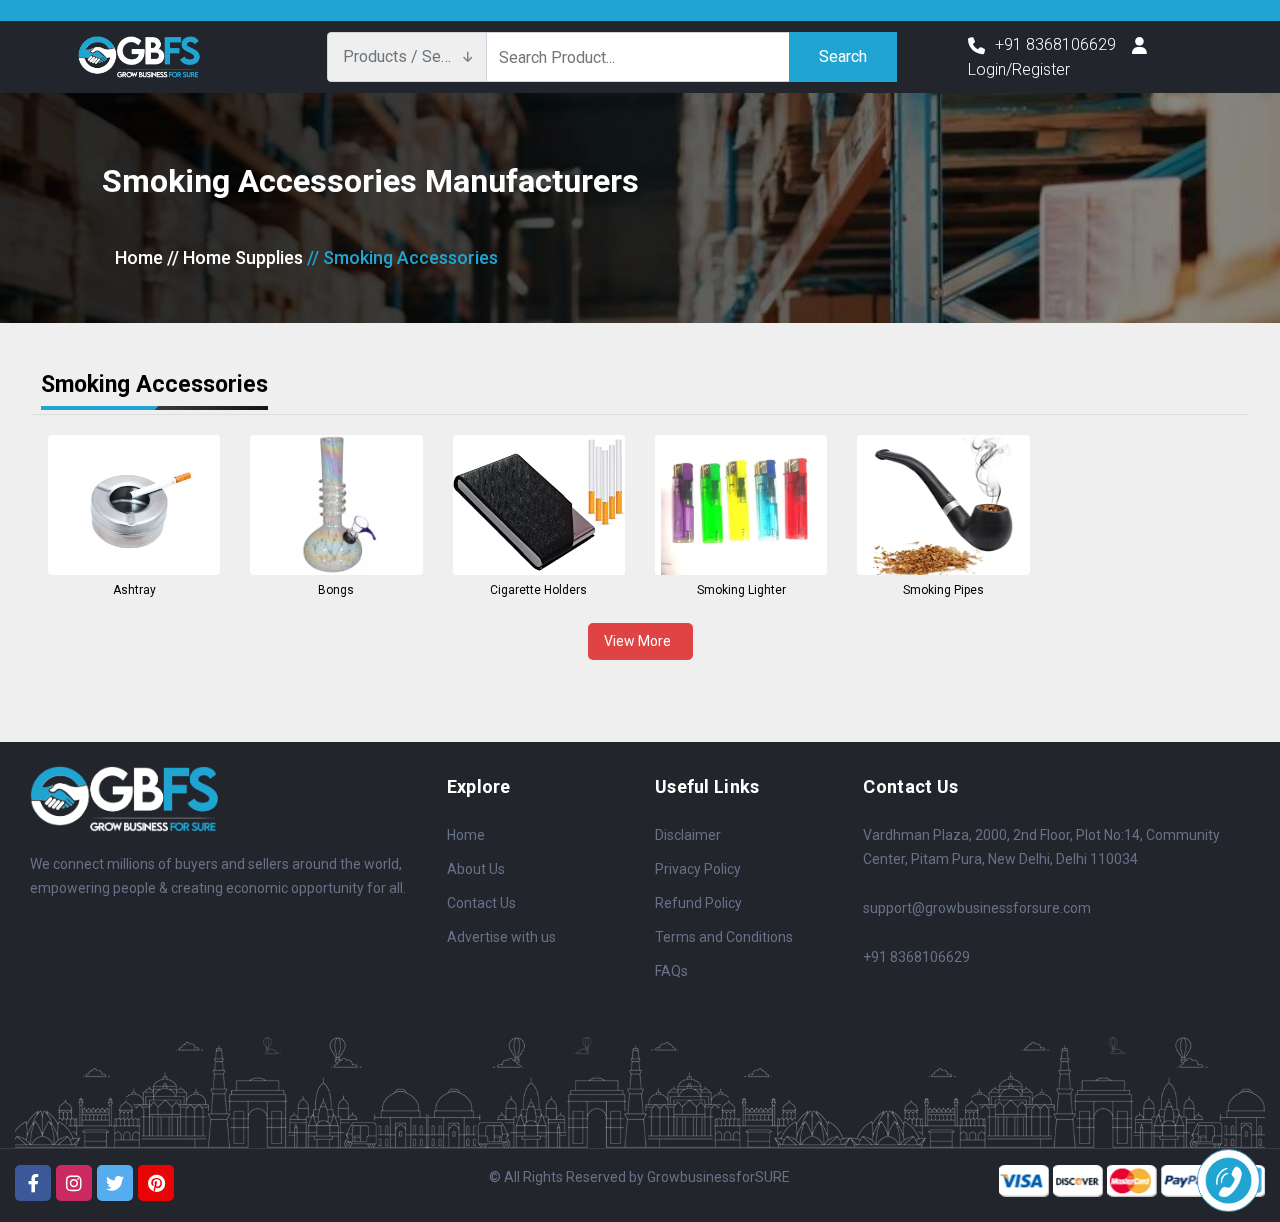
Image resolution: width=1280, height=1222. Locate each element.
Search (843, 56)
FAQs (671, 971)
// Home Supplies (235, 257)
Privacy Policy (698, 869)
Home (139, 257)
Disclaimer (688, 835)
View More (640, 641)
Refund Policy (698, 903)
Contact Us (481, 903)
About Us (476, 869)
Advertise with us (501, 937)
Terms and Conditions (724, 937)
